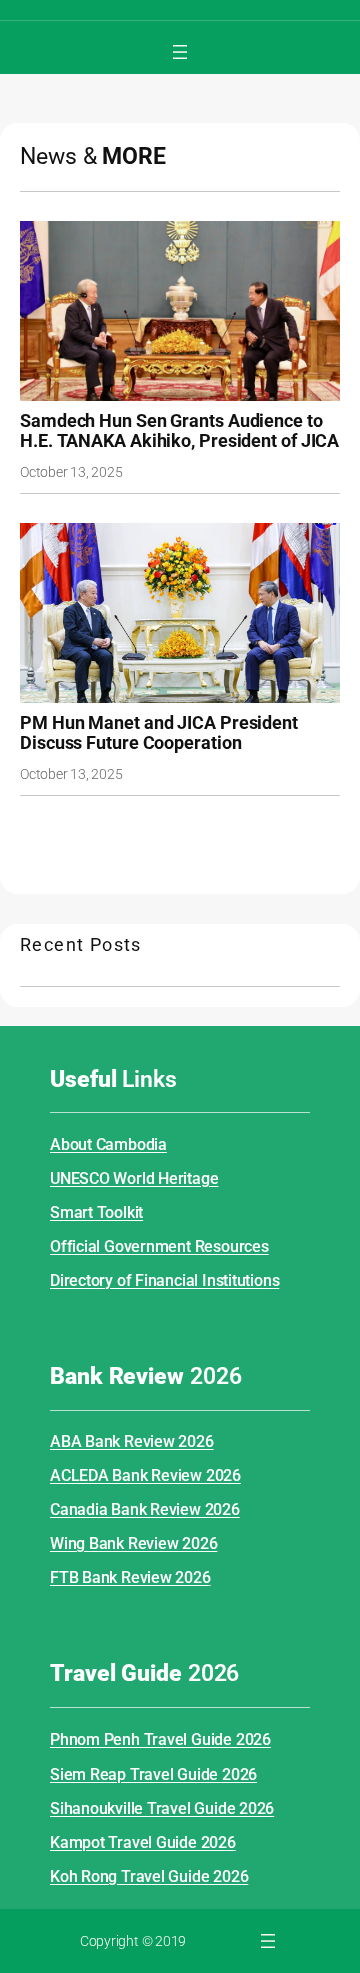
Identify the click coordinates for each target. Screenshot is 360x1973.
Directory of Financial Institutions (164, 1280)
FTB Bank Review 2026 (130, 1577)
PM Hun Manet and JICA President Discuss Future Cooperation (159, 733)
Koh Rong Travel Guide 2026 (149, 1876)
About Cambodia (108, 1144)
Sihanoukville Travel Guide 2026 (162, 1808)
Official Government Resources (159, 1246)
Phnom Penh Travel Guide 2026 (160, 1739)
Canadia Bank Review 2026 (145, 1509)
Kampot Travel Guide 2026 (143, 1842)
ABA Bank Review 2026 (132, 1441)
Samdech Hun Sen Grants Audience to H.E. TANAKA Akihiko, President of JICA (179, 431)
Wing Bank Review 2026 (133, 1543)
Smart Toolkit (96, 1212)
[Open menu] (180, 52)
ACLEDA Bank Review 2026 (145, 1475)
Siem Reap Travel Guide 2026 (153, 1774)
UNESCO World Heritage (134, 1178)
